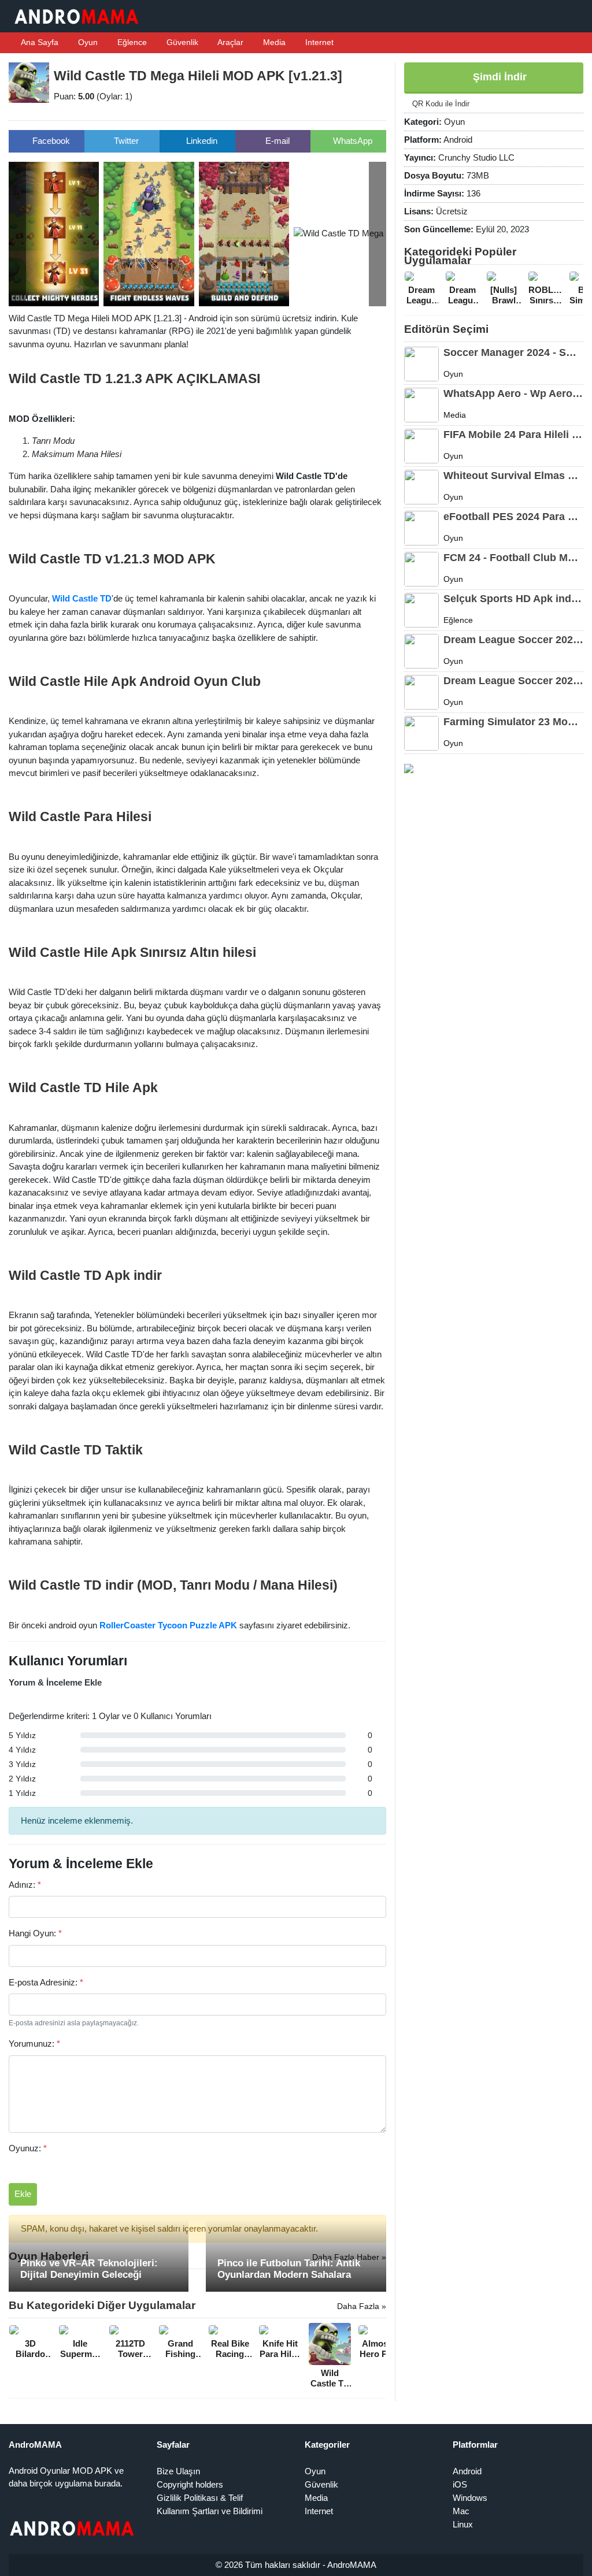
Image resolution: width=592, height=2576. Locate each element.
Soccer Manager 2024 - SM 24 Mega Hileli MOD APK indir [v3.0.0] (513, 352)
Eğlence (131, 42)
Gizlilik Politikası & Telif (200, 2498)
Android (467, 2471)
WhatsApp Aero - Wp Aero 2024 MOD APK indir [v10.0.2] (513, 394)
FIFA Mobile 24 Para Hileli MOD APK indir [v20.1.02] (513, 435)
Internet (318, 42)
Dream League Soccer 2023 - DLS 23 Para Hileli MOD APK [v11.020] (513, 681)
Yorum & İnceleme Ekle (55, 1682)
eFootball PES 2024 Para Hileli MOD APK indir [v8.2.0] (513, 517)
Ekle (23, 2194)
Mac (461, 2511)
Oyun (87, 42)
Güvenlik (181, 42)
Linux (463, 2524)
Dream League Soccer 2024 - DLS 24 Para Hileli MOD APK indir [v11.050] (513, 640)
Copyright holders (190, 2484)
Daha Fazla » (362, 2306)
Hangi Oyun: (35, 1933)
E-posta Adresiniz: (46, 1982)
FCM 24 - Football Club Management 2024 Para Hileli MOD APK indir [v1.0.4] (513, 558)
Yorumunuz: (34, 2044)
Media (273, 42)
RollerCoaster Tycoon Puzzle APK (168, 1625)
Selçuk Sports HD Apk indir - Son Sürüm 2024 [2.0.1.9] (513, 599)
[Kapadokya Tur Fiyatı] (409, 768)
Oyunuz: (28, 2148)
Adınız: (25, 1885)
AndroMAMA (352, 2565)
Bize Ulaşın (178, 2471)
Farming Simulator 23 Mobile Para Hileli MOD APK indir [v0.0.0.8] (513, 722)
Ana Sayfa (39, 42)
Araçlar (230, 42)
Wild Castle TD (82, 598)
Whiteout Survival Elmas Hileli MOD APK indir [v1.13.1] (513, 476)
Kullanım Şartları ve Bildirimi (210, 2511)
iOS (460, 2484)
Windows (470, 2498)
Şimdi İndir (498, 77)
